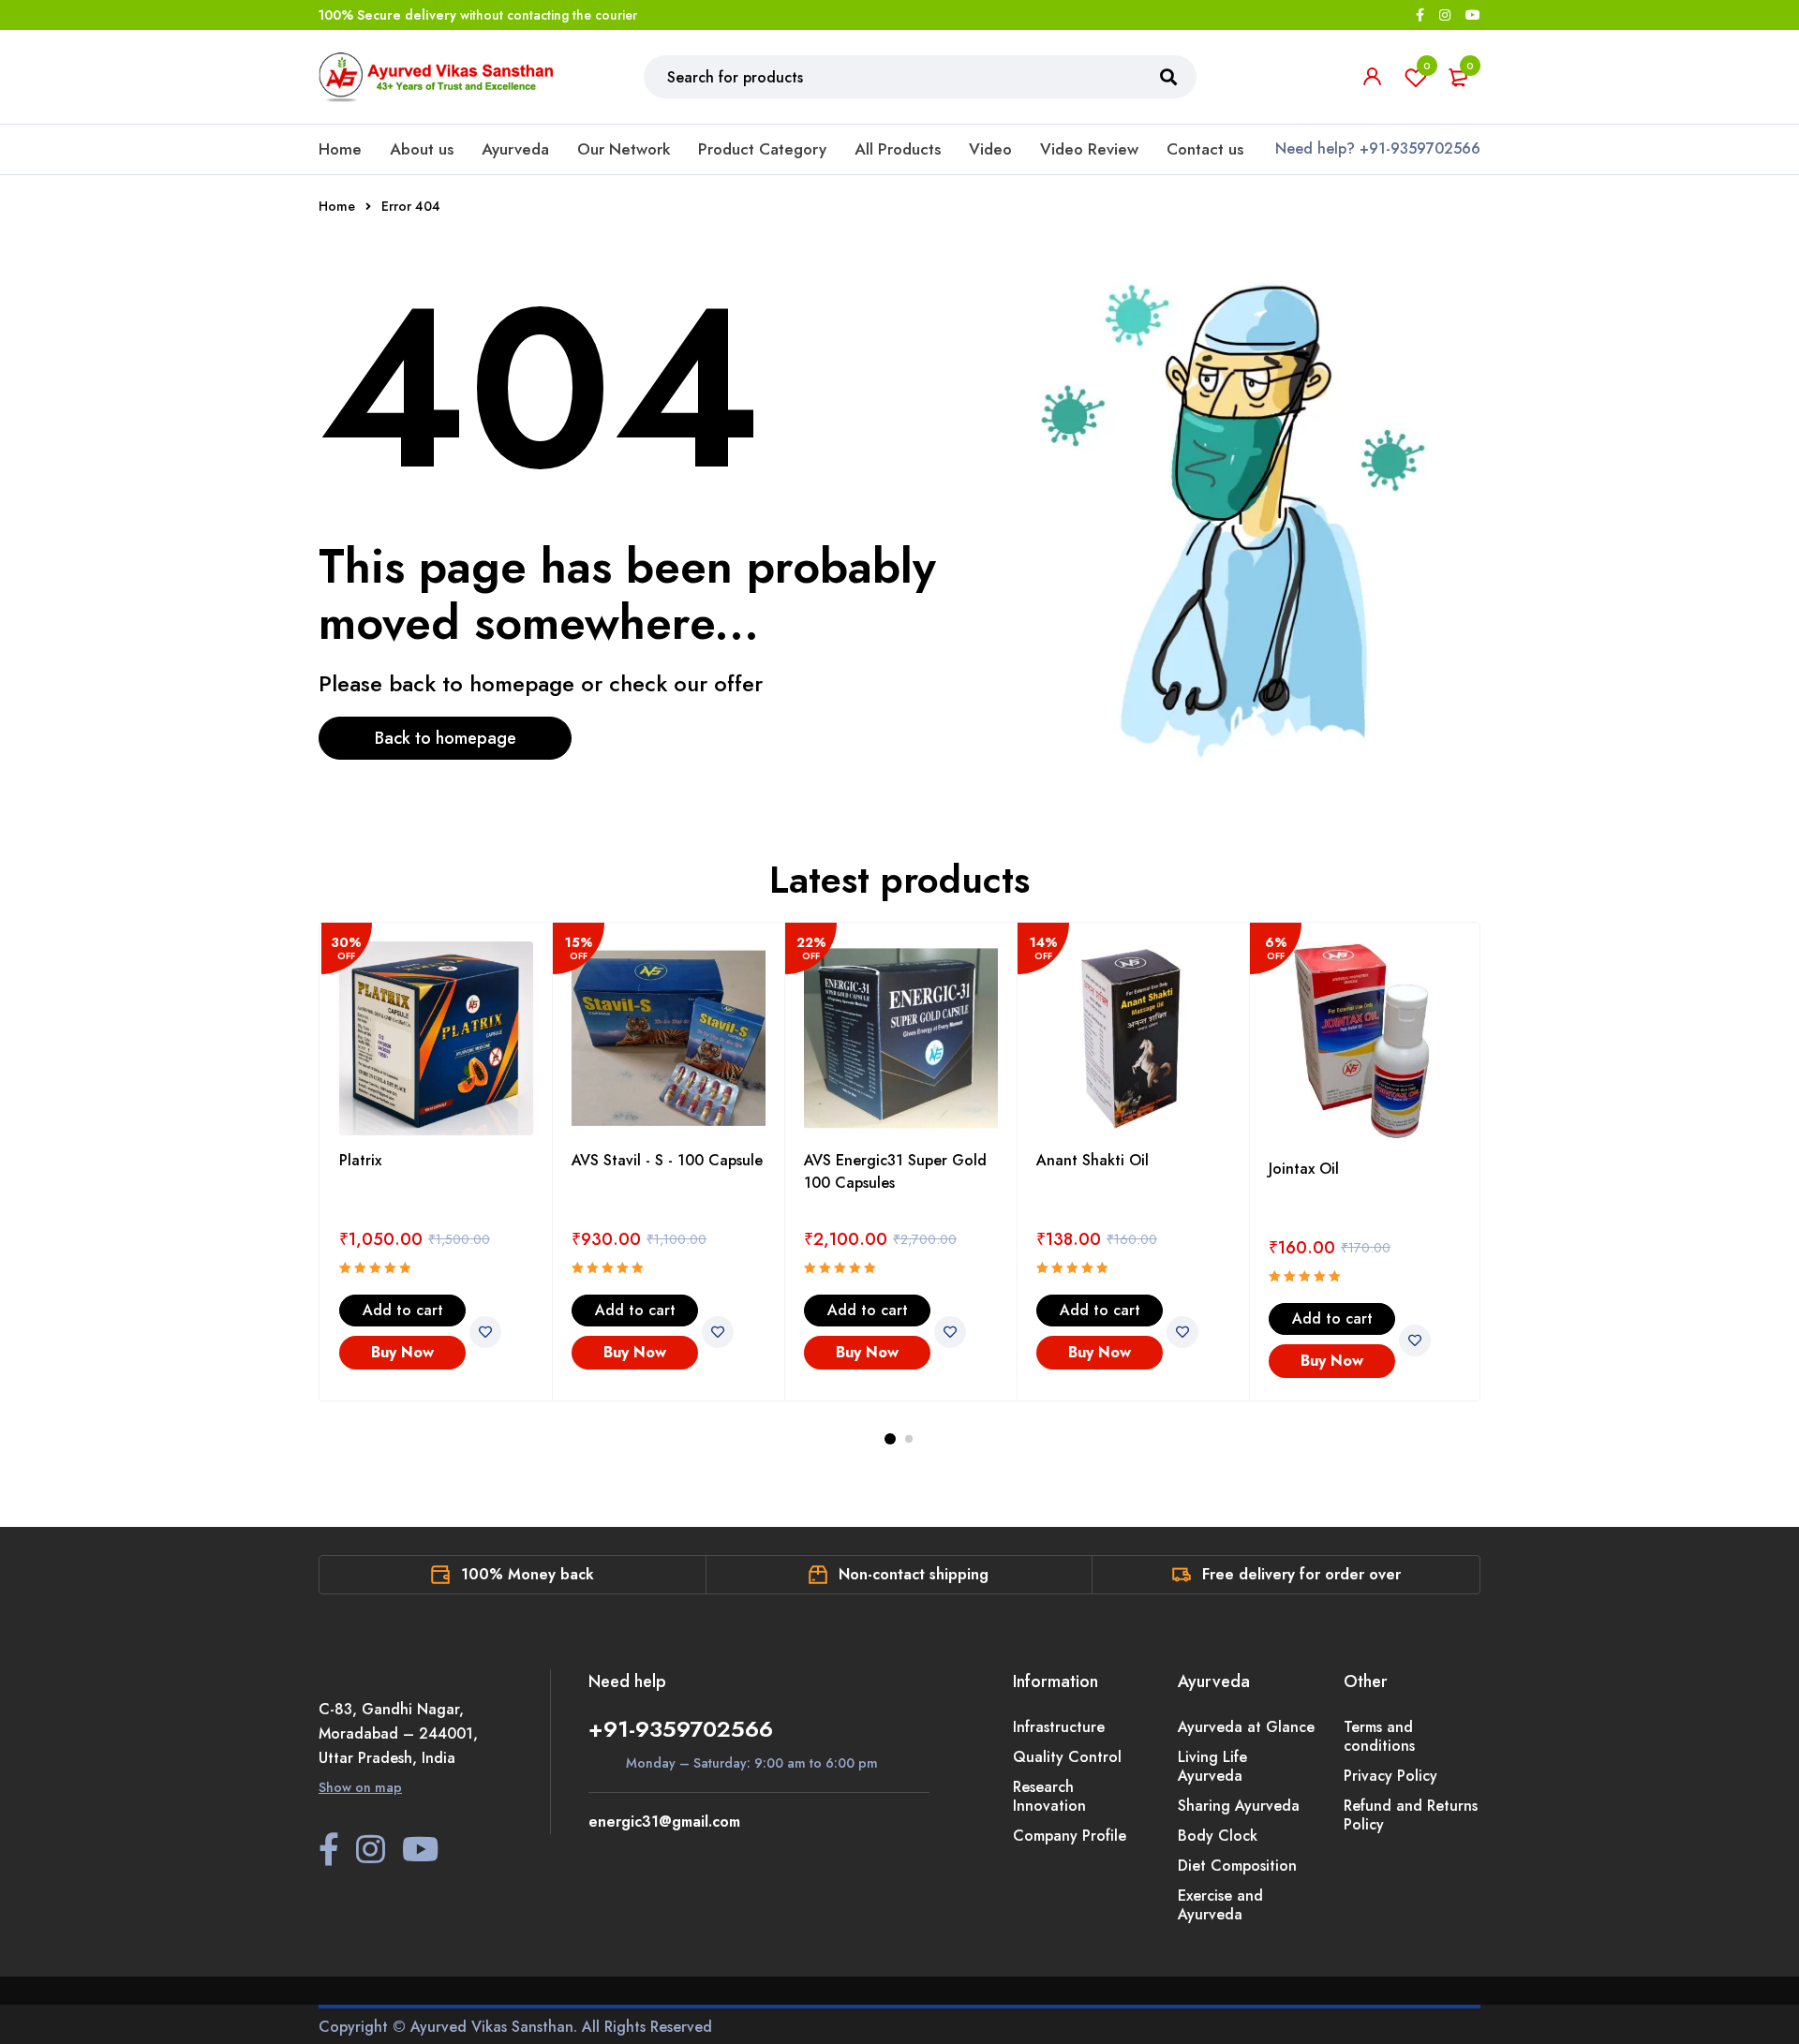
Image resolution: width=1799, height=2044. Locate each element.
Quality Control (1067, 1757)
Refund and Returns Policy (1411, 1815)
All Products (898, 149)
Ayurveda (515, 149)
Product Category (762, 149)
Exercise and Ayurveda (1220, 1905)
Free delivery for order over (1301, 1574)
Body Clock (1218, 1836)
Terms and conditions (1379, 1736)
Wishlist (1427, 66)
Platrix (360, 1160)
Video (990, 149)
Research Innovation (1049, 1796)
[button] (402, 1311)
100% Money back (528, 1574)
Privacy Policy (1390, 1776)
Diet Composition (1237, 1866)
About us (422, 149)
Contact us (1205, 149)
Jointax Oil (1304, 1169)
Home (340, 149)
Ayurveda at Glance (1246, 1727)
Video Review (1089, 149)
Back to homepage (446, 738)
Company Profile (1070, 1836)
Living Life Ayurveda (1212, 1766)
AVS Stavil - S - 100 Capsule (667, 1160)
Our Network (624, 149)
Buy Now (402, 1352)
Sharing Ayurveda (1239, 1806)
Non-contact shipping (914, 1574)
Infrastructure (1059, 1727)
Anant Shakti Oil (1093, 1160)
